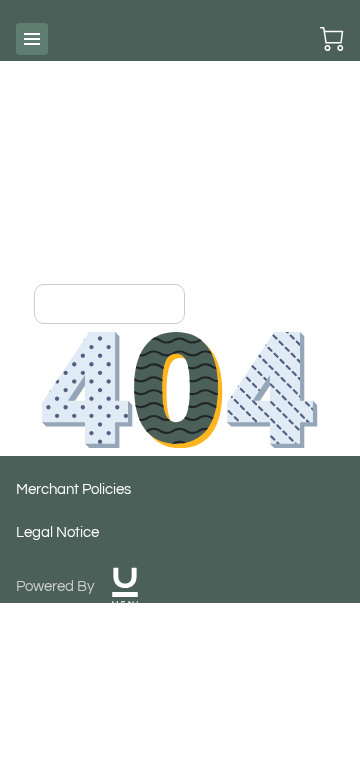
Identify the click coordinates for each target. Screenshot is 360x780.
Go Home (133, 303)
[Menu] (32, 39)
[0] (332, 39)
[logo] (125, 587)
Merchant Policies (73, 489)
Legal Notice (57, 532)
